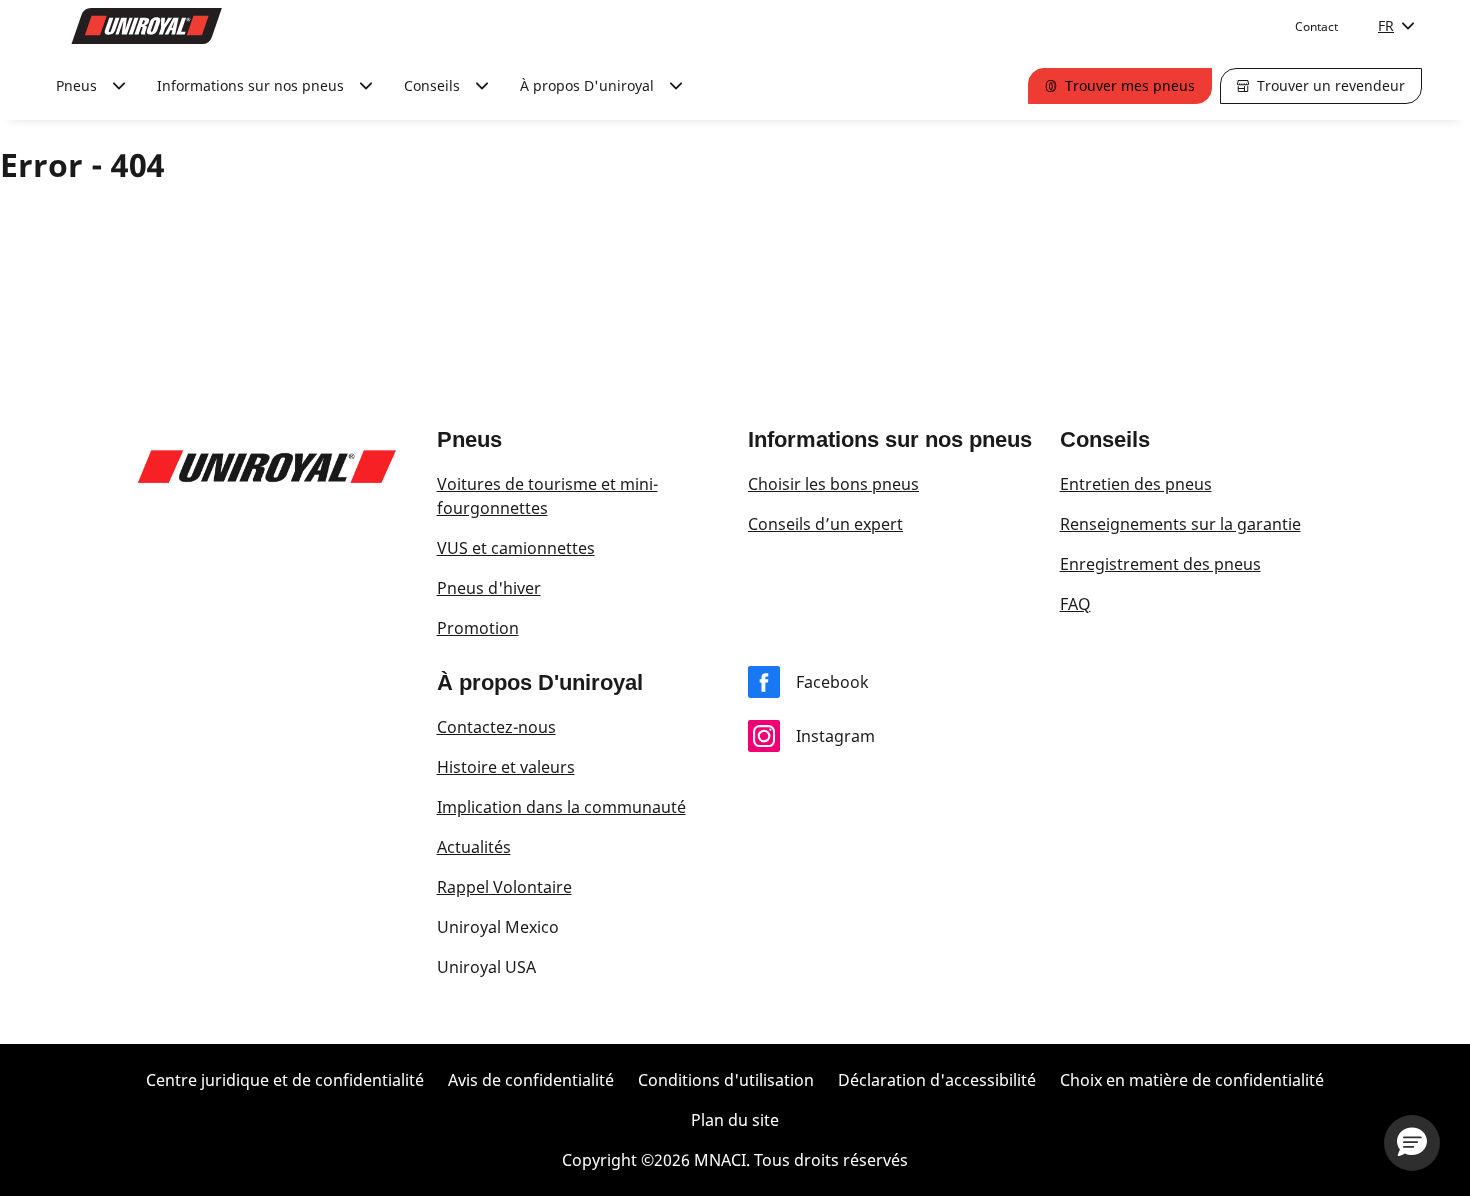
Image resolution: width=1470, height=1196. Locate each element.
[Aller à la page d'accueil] (147, 26)
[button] (1412, 1143)
